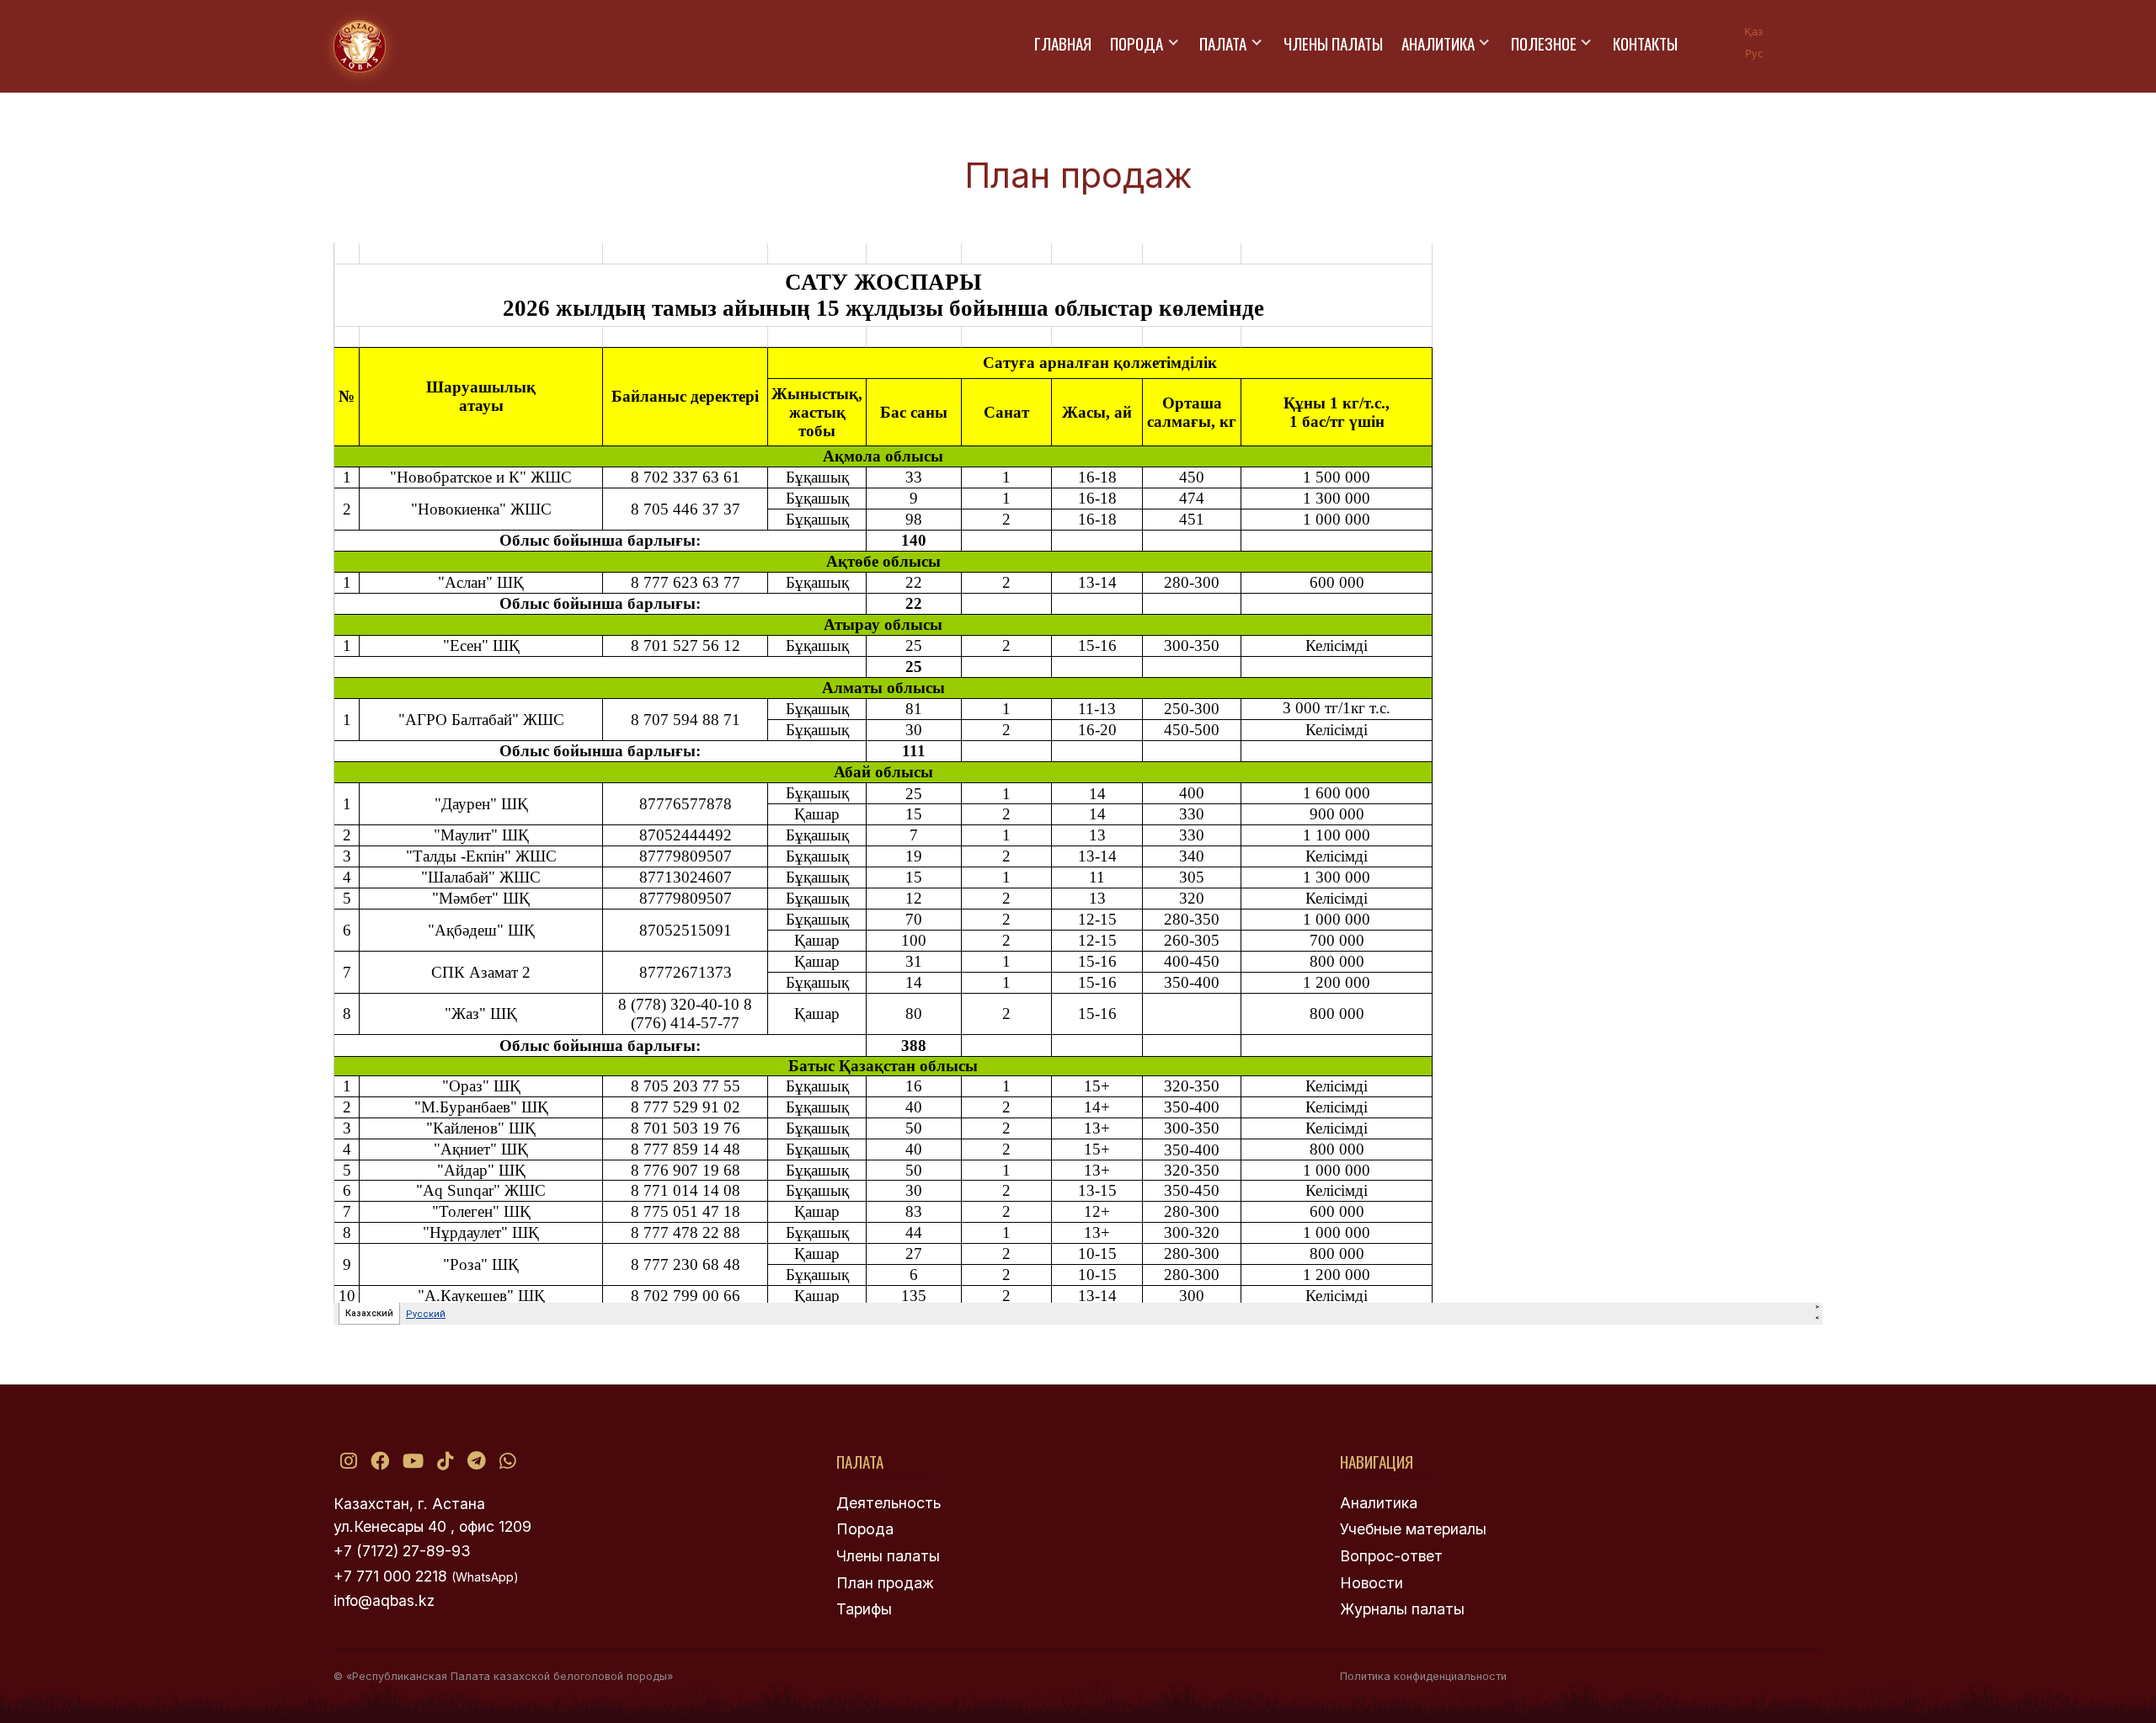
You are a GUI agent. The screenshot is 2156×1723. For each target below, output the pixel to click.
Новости (1372, 1583)
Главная (1063, 43)
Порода (1137, 43)
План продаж (885, 1583)
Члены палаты (1333, 43)
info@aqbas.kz (384, 1600)
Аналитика (1438, 43)
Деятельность (889, 1503)
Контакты (1645, 43)
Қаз (1753, 31)
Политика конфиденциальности (1423, 1676)
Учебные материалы (1413, 1529)
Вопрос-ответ (1391, 1556)
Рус (1754, 53)
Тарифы (864, 1609)
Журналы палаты (1402, 1609)
